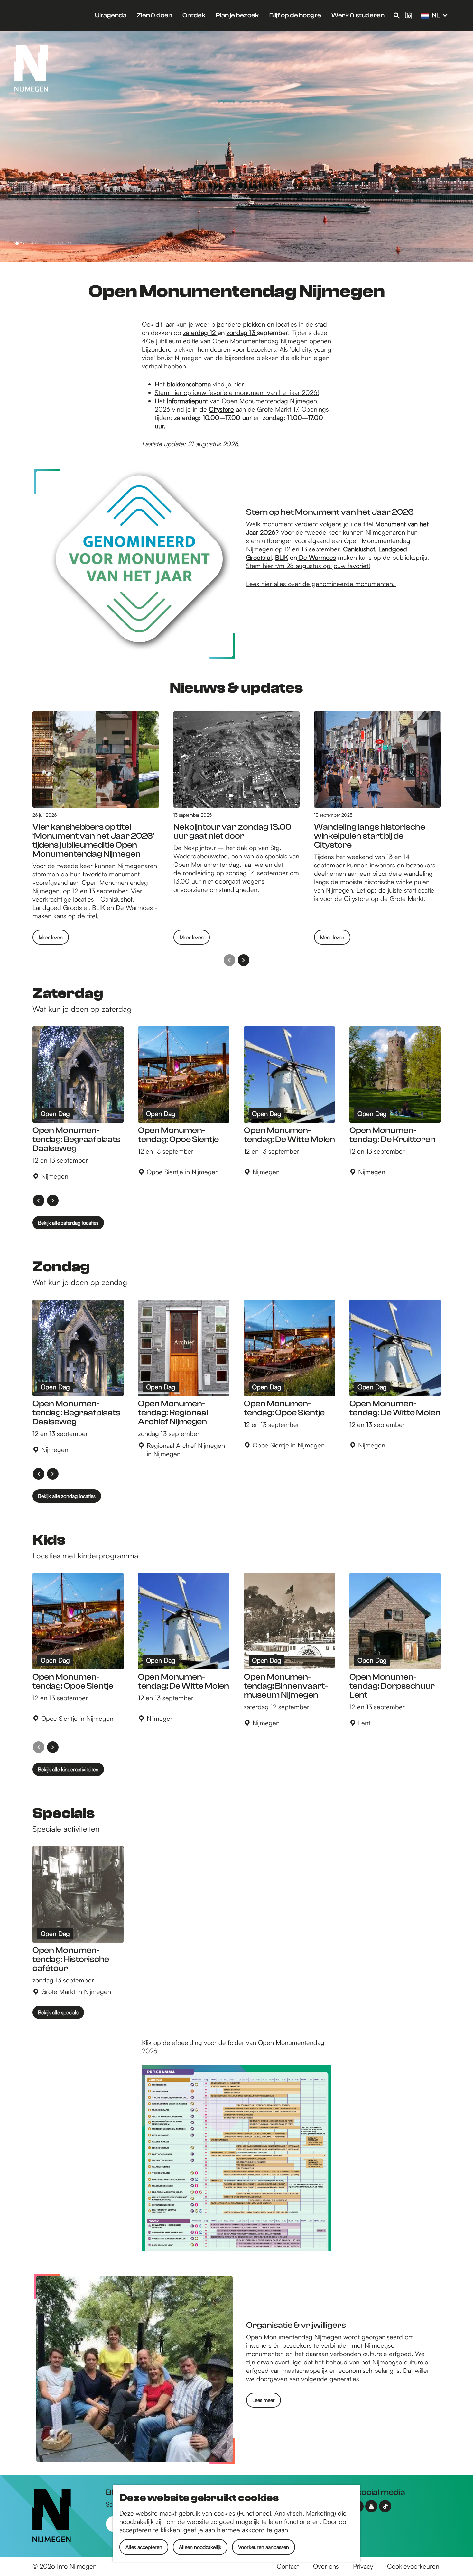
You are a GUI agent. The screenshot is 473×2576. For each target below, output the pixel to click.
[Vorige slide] (229, 960)
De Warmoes (316, 557)
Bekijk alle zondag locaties (67, 1496)
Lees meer (264, 2400)
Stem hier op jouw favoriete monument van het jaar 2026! (237, 392)
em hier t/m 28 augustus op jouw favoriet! (311, 566)
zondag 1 (239, 333)
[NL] (425, 16)
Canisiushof (359, 549)
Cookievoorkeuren (413, 2566)
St (249, 566)
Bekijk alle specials (58, 2012)
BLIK (282, 557)
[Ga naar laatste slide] (39, 1201)
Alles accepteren (144, 2547)
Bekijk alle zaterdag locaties (68, 1223)
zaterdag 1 (198, 333)
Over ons (326, 2566)
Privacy (363, 2566)
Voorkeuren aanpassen (264, 2547)
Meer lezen (51, 939)
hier (239, 384)
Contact (288, 2566)
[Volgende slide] (244, 960)
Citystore (221, 409)
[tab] (17, 244)
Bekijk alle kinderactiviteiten (68, 1769)
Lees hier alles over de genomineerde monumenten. (321, 584)
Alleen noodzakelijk (200, 2547)
